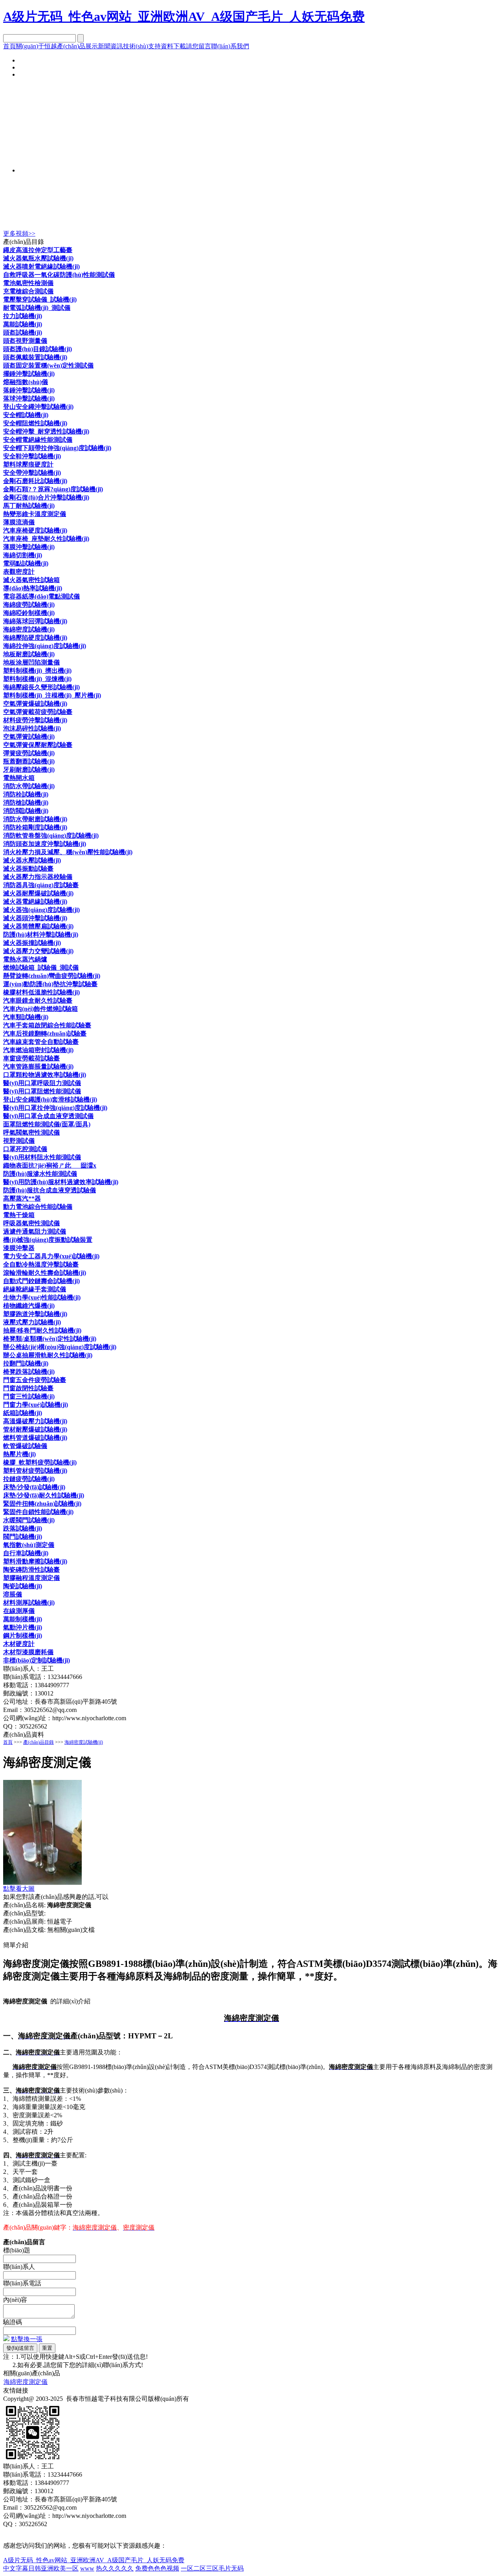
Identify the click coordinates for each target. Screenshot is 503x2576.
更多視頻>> (19, 233)
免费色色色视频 (157, 2568)
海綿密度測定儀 (26, 2382)
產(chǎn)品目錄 (39, 1742)
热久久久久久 (115, 2568)
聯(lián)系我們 (230, 46)
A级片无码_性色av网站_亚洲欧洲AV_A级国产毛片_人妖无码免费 (184, 16)
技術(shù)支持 (142, 46)
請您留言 (198, 46)
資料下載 (173, 46)
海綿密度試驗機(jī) (84, 1742)
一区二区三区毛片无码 (212, 2568)
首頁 (9, 46)
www (87, 2568)
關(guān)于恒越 (36, 46)
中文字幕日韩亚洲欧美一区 (41, 2568)
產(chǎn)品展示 (77, 46)
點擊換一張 (27, 2339)
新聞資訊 (110, 46)
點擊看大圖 (19, 1889)
